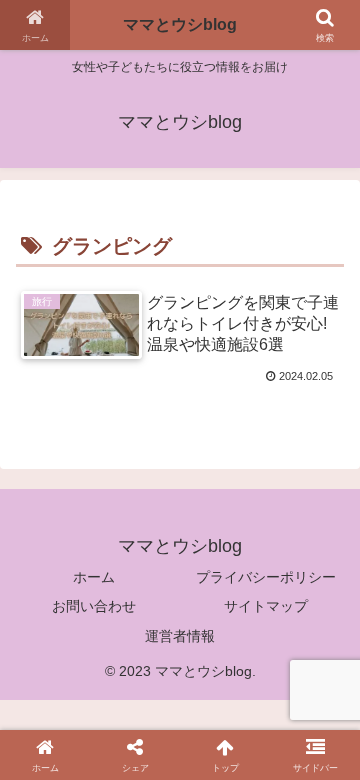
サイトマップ (266, 606)
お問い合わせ (94, 606)
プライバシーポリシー (266, 577)
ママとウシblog (180, 24)
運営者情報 (180, 636)
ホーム (94, 577)
